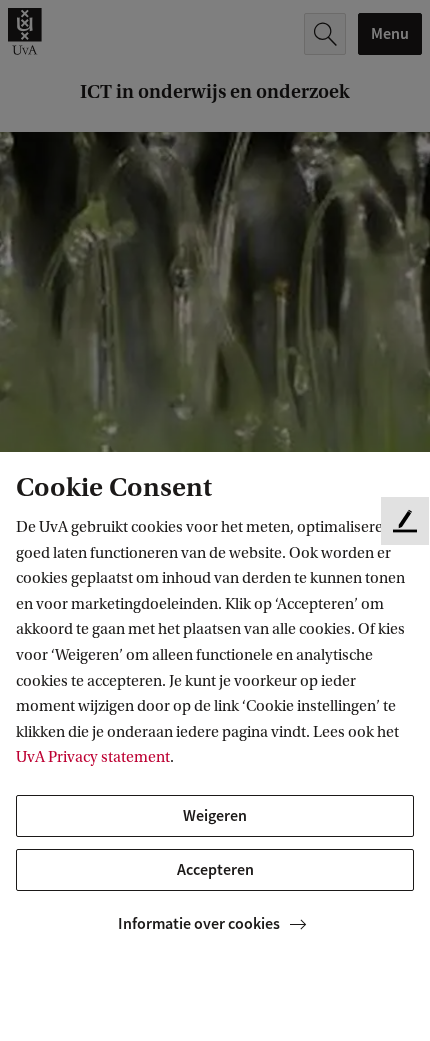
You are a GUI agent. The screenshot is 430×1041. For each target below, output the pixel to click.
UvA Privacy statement (93, 757)
